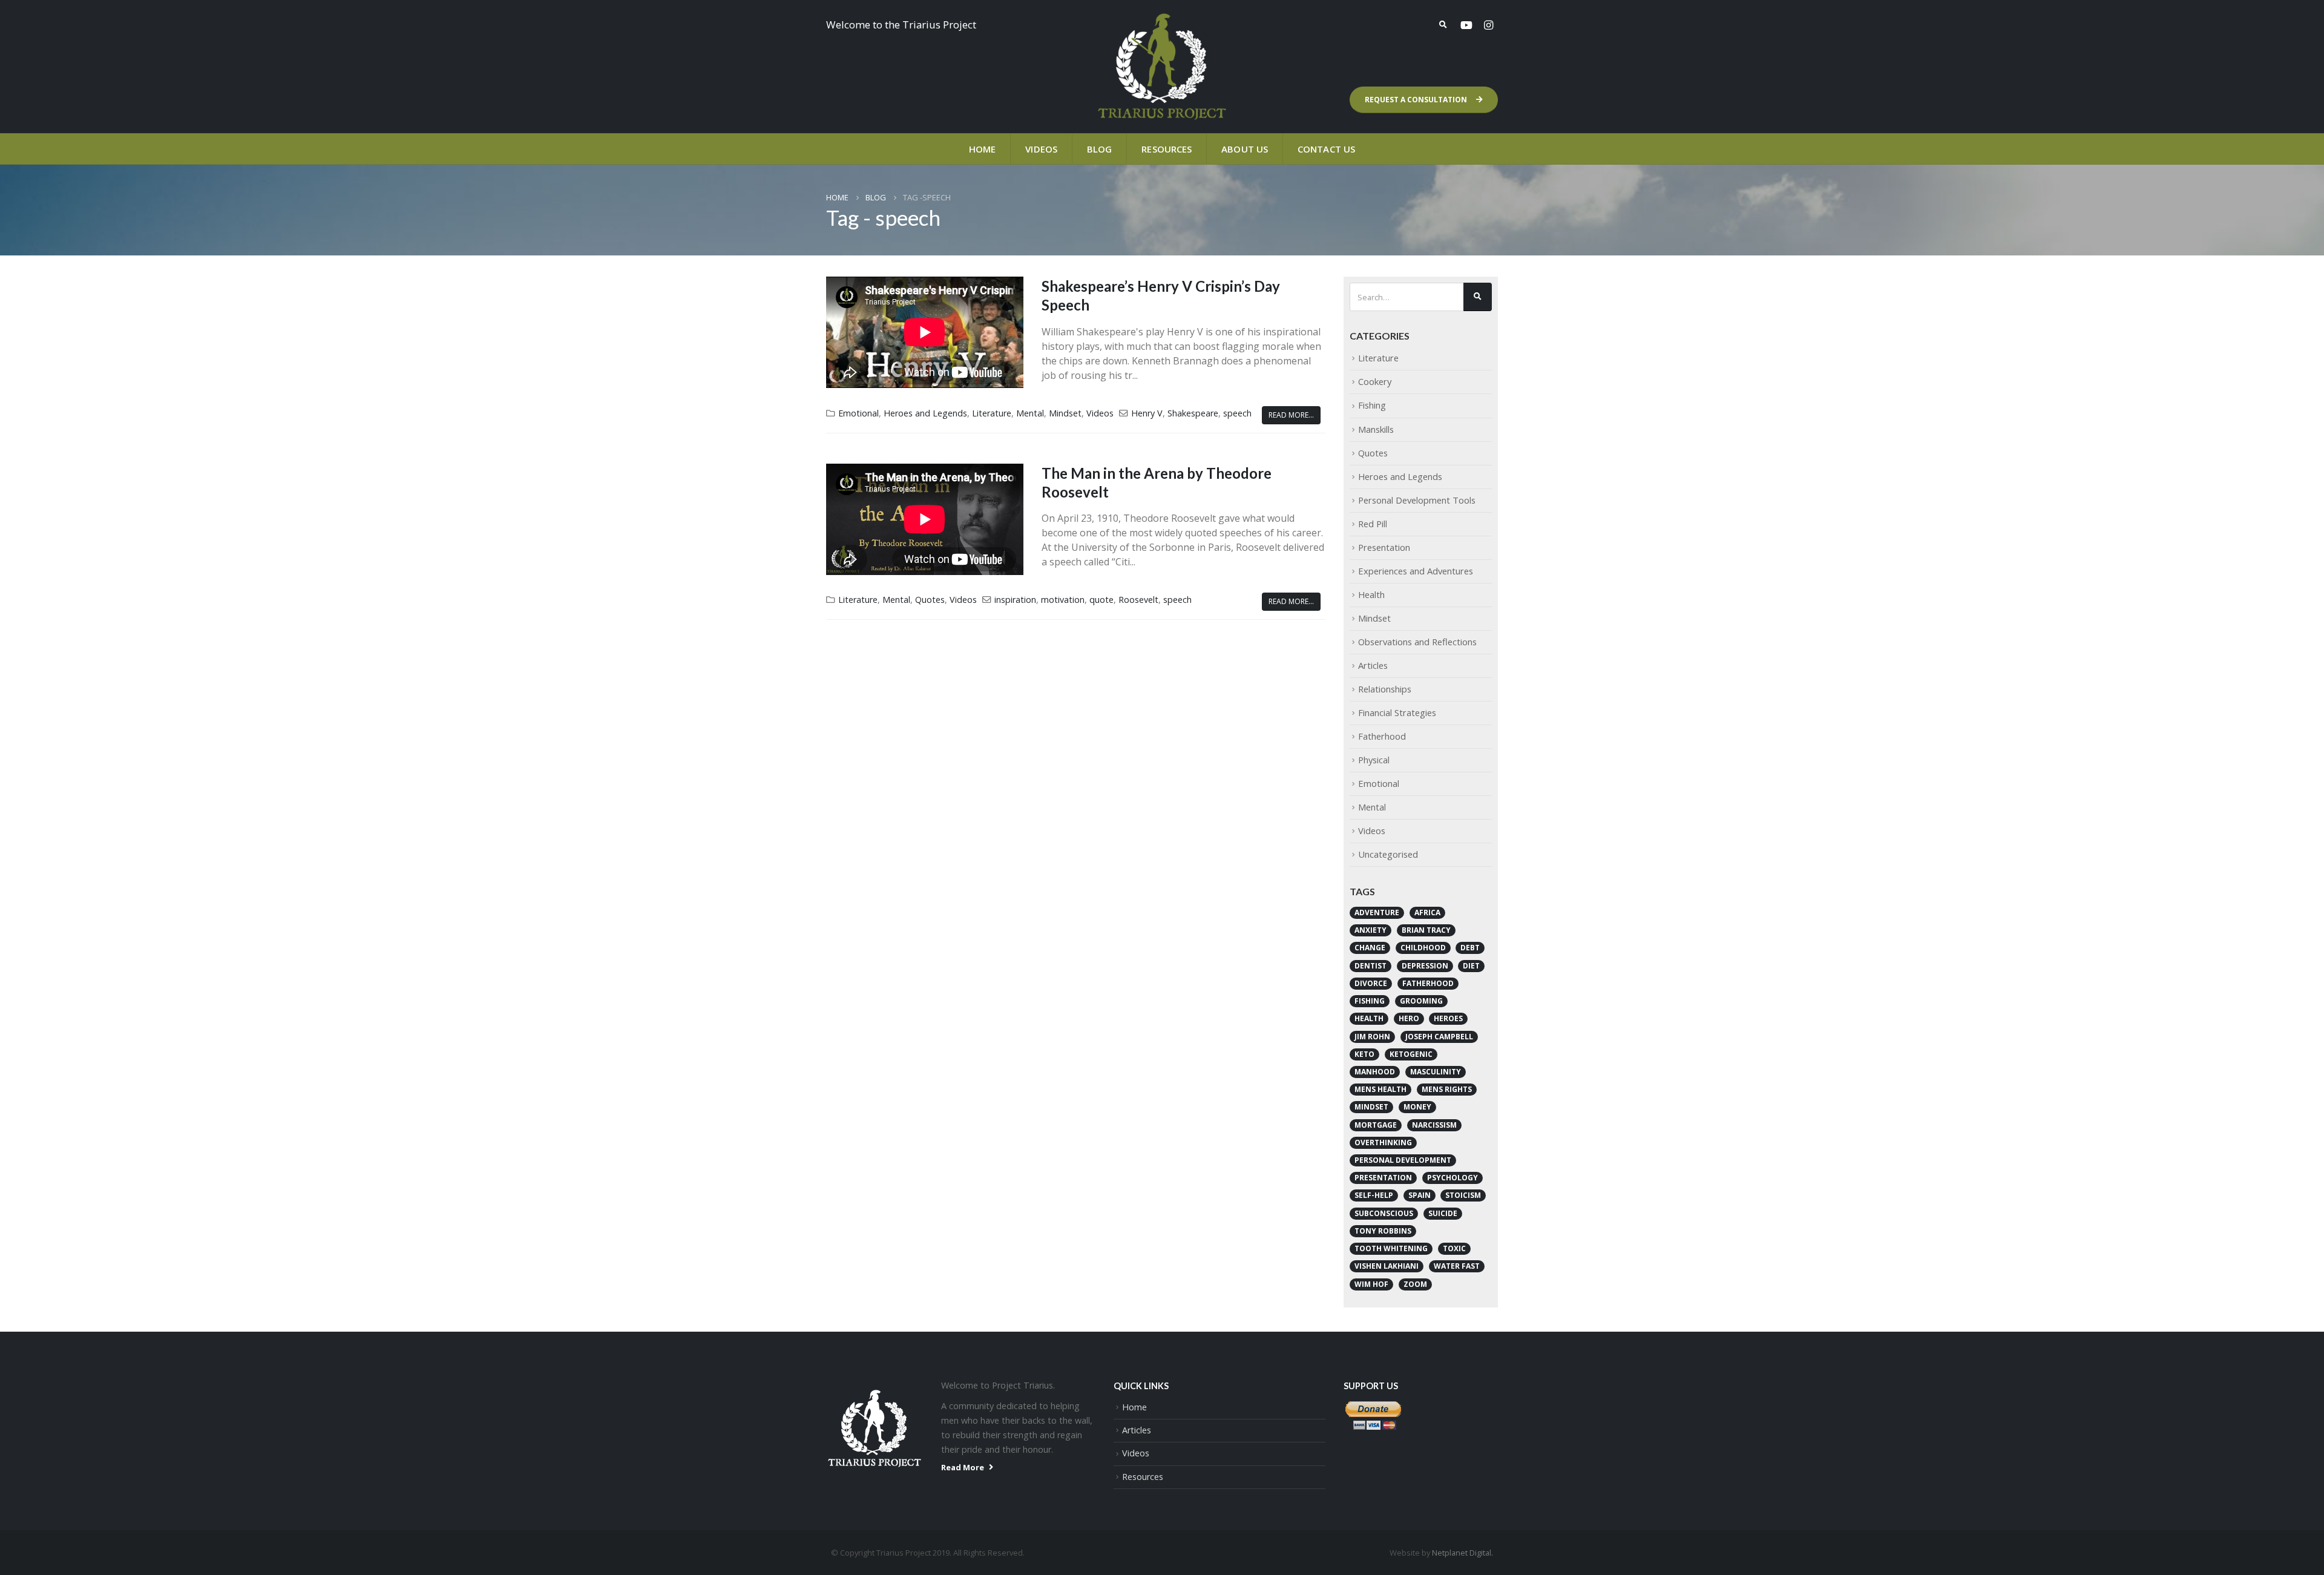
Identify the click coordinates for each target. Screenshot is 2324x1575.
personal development (1403, 1160)
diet (1471, 966)
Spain (1420, 1195)
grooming (1421, 1001)
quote (1101, 600)
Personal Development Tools (1417, 500)
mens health (1380, 1089)
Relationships (1385, 689)
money (1417, 1107)
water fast (1457, 1266)
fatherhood (1428, 983)
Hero (1409, 1018)
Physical (1374, 760)
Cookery (1375, 381)
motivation (1063, 600)
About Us (1245, 149)
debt (1470, 948)
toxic (1454, 1248)
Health (1371, 594)
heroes (1448, 1018)
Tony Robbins (1383, 1231)
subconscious (1384, 1213)
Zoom (1415, 1284)
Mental (1030, 413)
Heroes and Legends (925, 413)
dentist (1370, 966)
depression (1425, 966)
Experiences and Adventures (1416, 571)
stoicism (1463, 1195)
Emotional (858, 413)
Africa (1427, 912)
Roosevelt (1138, 600)
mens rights (1447, 1089)
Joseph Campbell (1439, 1037)
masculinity (1436, 1072)
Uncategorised (1388, 854)
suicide (1443, 1213)
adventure (1377, 912)
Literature (992, 413)
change (1370, 948)
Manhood (1375, 1072)
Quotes (930, 600)
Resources (1167, 149)
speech (1237, 413)
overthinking (1383, 1143)
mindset (1371, 1107)
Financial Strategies (1397, 712)
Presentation (1384, 547)
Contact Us (1326, 149)
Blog (1099, 149)
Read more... (1291, 415)
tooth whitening (1391, 1248)
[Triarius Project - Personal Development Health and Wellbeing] (1162, 67)
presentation (1383, 1178)
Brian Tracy (1426, 930)
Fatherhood (1382, 736)
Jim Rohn (1372, 1037)
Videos (1041, 149)
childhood (1423, 948)
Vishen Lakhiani (1387, 1266)
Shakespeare (1193, 413)
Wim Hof (1371, 1284)
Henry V (1147, 413)
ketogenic (1411, 1054)
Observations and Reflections (1417, 642)
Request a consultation (1417, 100)
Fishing (1372, 405)
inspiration (1015, 600)
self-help (1374, 1195)
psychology (1452, 1178)
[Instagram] (1488, 25)
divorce (1371, 983)
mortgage (1376, 1125)
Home (982, 149)
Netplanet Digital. (1462, 1553)
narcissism (1434, 1125)
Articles (1373, 665)
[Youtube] (1466, 25)
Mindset (1065, 413)
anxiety (1370, 930)
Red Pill (1373, 524)
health (1369, 1018)
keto (1364, 1054)
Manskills (1376, 429)
